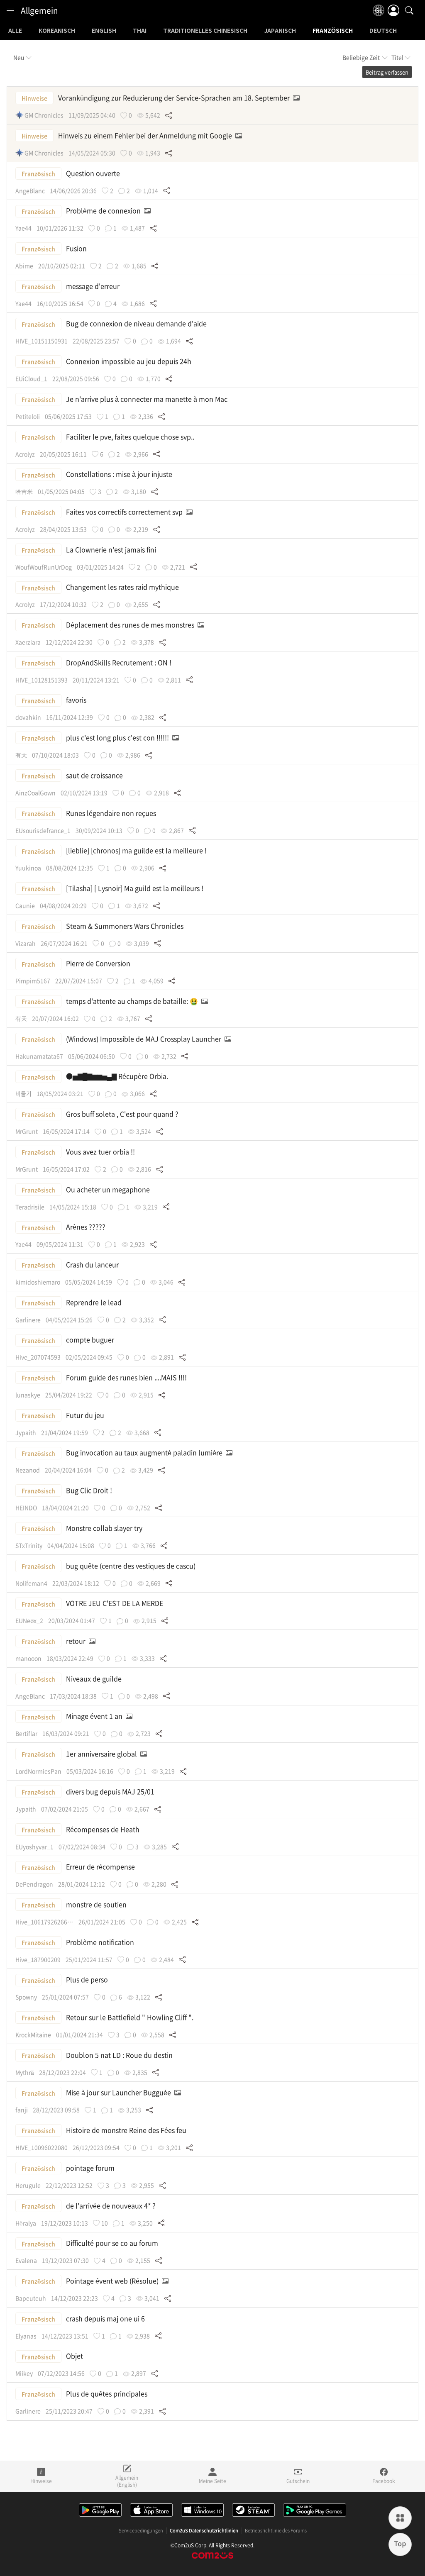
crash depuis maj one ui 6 (106, 2318)
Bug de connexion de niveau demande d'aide (137, 323)
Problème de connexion (104, 210)
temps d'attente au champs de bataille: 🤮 (133, 1001)
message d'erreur (94, 286)
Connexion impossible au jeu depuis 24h (129, 361)
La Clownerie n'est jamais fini (112, 549)
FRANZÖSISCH (333, 31)
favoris (77, 700)
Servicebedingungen (141, 2531)
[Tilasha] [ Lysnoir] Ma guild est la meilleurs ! (136, 888)
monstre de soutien (97, 1904)
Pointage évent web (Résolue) (113, 2281)
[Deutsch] (379, 10)
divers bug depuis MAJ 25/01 (111, 1791)
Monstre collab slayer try (105, 1528)
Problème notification (101, 1942)
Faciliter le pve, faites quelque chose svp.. (131, 437)
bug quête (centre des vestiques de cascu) (132, 1566)
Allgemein (39, 10)
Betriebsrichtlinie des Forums (276, 2531)
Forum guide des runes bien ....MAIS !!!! (127, 1377)
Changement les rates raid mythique (123, 587)
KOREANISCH (57, 31)
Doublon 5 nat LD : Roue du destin (120, 2055)
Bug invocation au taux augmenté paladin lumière (145, 1452)
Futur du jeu (86, 1415)
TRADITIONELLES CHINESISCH (205, 31)
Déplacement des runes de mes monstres (131, 624)
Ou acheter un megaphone (109, 1189)
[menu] (10, 10)
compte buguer (91, 1339)
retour (77, 1641)
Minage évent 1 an (95, 1716)
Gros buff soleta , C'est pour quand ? (123, 1114)
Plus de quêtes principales (107, 2393)
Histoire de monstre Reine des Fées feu (127, 2130)
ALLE (15, 31)
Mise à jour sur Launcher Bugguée (119, 2092)
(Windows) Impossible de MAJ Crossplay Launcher (144, 1039)
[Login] (393, 10)
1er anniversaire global (102, 1754)
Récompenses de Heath (104, 1829)
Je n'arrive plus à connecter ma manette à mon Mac (148, 399)
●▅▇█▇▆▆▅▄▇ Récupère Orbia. (118, 1076)
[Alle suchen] (409, 10)
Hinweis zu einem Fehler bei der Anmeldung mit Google (146, 135)
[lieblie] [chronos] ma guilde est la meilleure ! (137, 850)
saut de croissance (95, 775)
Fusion (77, 248)
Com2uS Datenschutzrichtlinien (204, 2531)
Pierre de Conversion (99, 963)
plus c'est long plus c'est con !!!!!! (118, 737)
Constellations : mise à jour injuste (120, 474)
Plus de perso (88, 1979)
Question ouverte (94, 173)
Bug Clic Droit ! (90, 1490)
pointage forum (91, 2168)
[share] (169, 115)
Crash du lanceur (93, 1264)
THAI (140, 31)
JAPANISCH (280, 31)
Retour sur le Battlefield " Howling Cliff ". (131, 2017)
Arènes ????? (87, 1227)
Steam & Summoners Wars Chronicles (126, 926)
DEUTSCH (383, 31)
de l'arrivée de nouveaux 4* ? (112, 2205)
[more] (400, 2518)
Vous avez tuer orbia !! (101, 1151)
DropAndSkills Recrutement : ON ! (120, 662)
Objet (75, 2356)
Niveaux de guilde (95, 1678)
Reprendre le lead (95, 1302)
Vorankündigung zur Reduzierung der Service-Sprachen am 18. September (175, 98)
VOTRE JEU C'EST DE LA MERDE (115, 1603)
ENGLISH (104, 31)
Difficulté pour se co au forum (113, 2243)
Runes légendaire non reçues (112, 813)
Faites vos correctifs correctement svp (125, 512)
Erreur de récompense (101, 1866)
